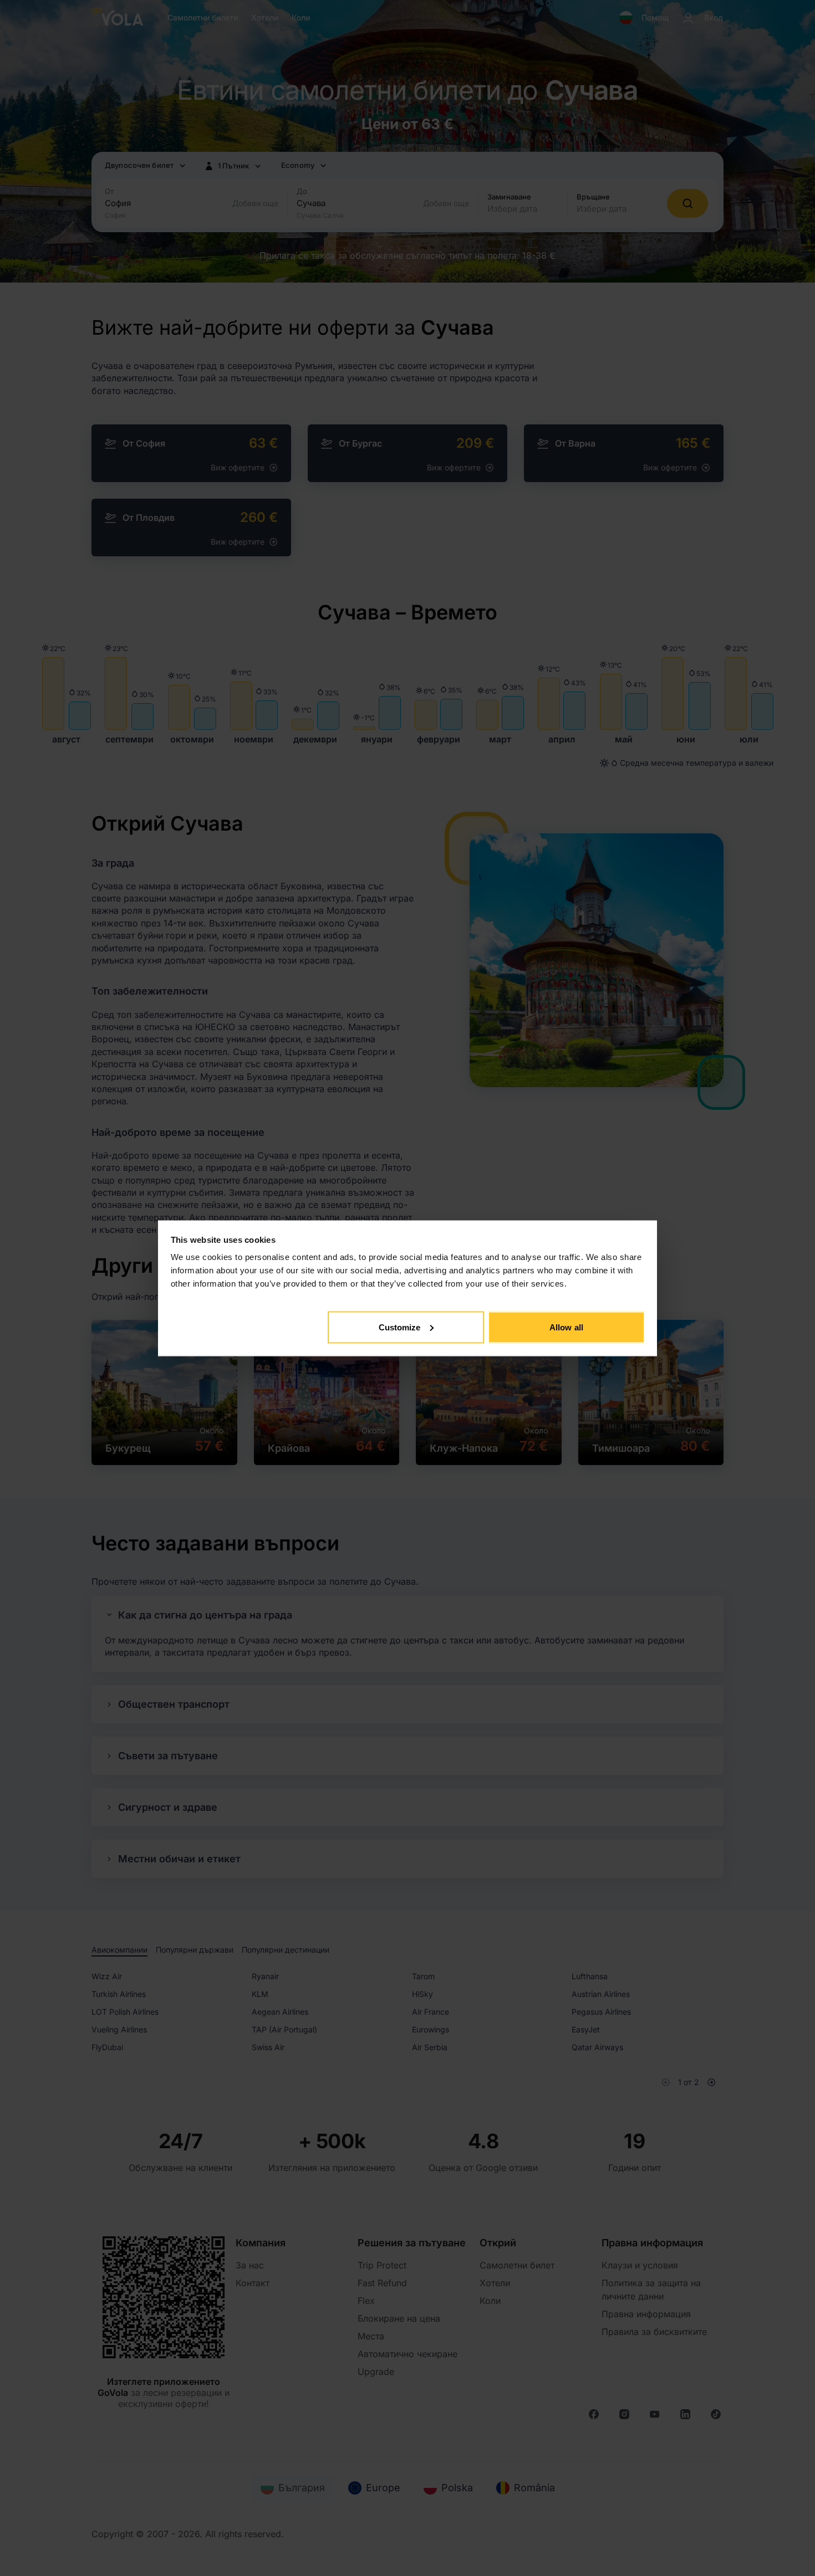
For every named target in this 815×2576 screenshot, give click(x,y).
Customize (400, 1327)
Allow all (566, 1327)
